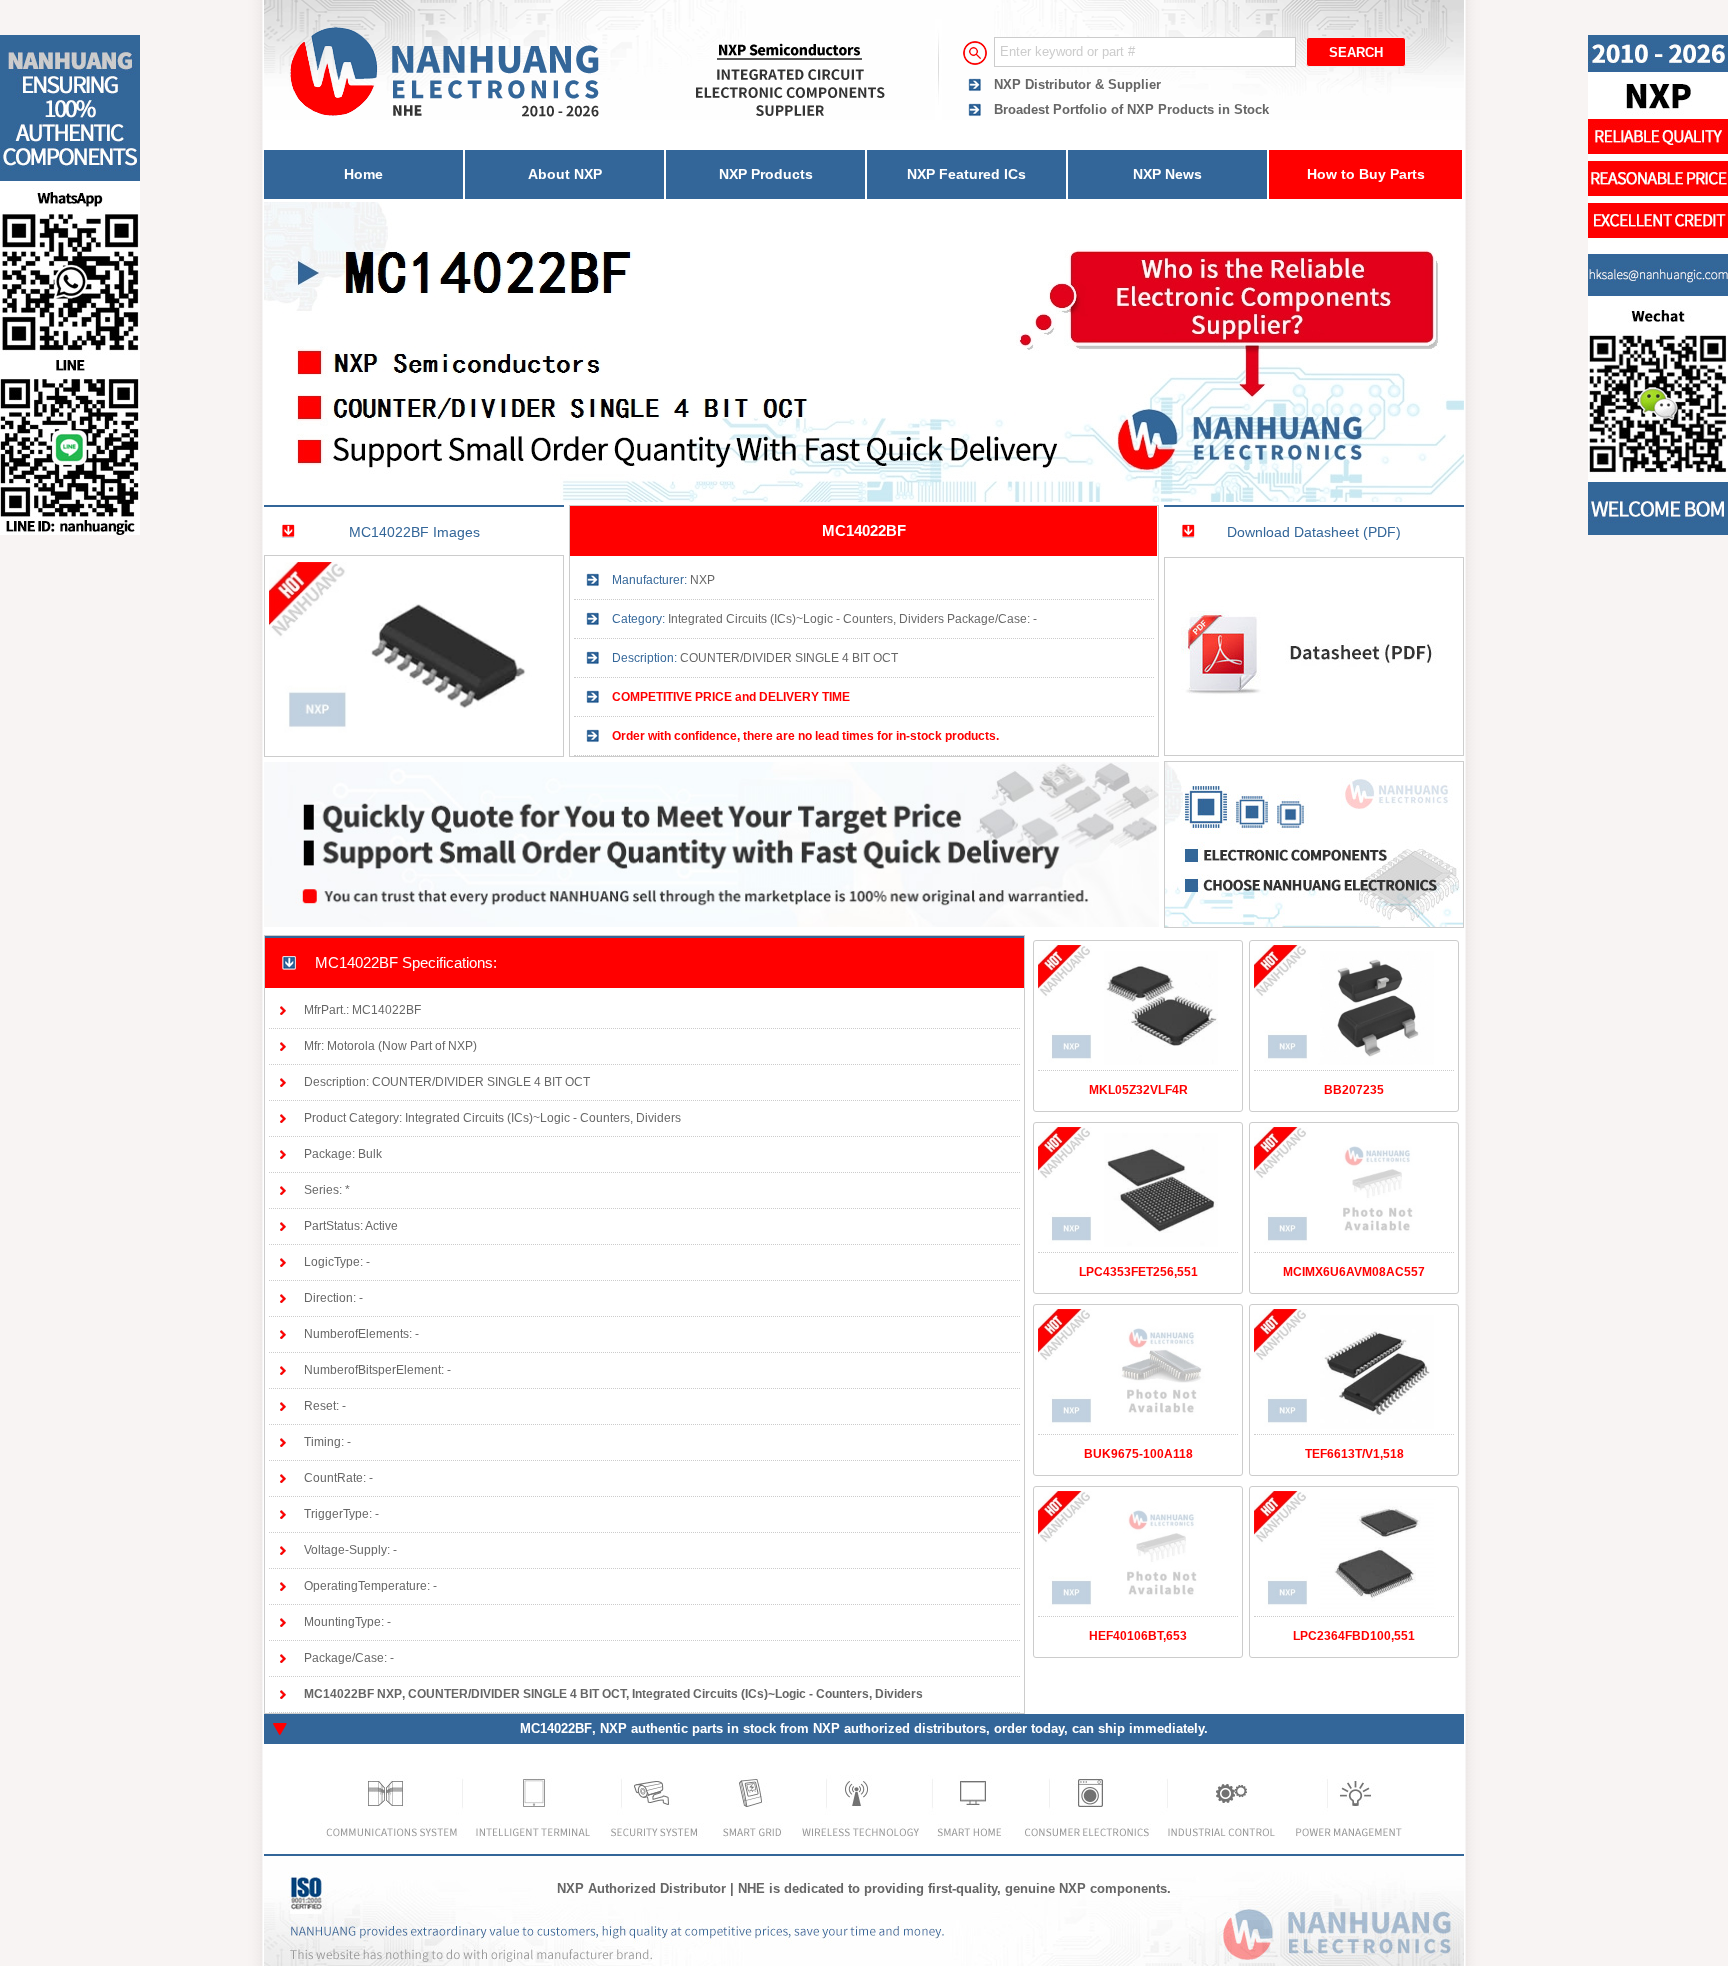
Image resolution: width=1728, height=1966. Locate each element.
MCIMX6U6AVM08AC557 (1354, 1272)
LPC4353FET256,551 (1138, 1272)
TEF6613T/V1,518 (1354, 1454)
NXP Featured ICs (966, 174)
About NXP (565, 174)
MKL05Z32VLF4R (1138, 1090)
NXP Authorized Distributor (641, 1888)
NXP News (1167, 174)
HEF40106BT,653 (1138, 1636)
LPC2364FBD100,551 (1354, 1636)
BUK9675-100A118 (1138, 1454)
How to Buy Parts (1366, 174)
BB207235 (1354, 1090)
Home (363, 174)
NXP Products (766, 174)
